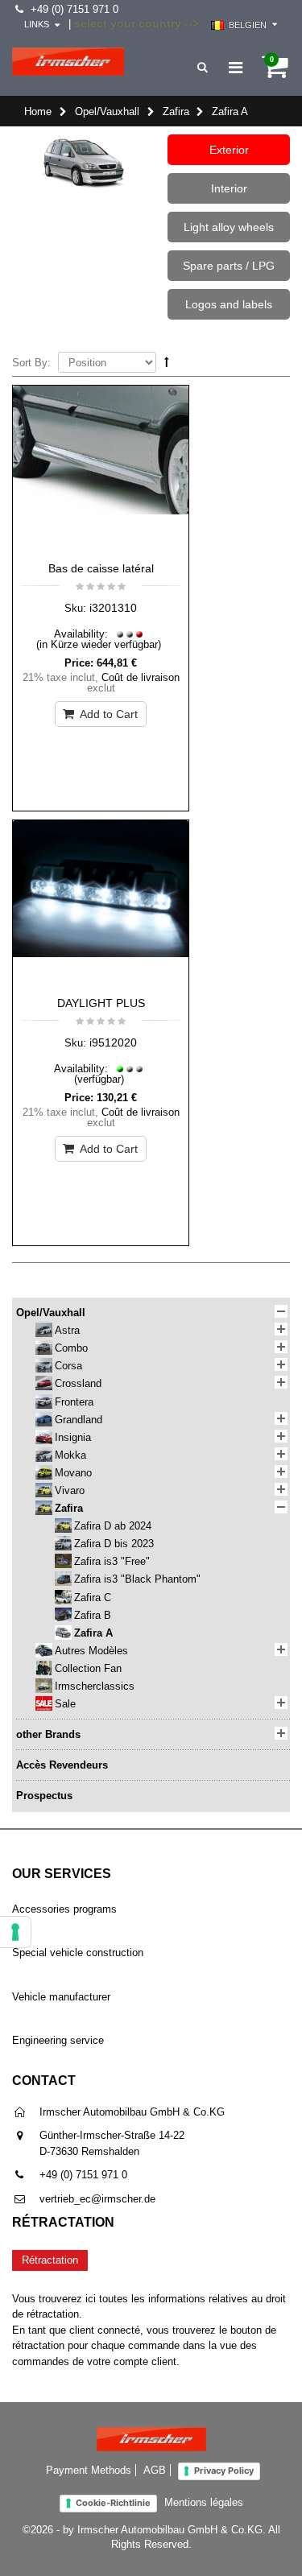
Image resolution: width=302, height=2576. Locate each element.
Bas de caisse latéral (101, 568)
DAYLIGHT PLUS (101, 1003)
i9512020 (113, 1042)
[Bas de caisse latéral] (101, 469)
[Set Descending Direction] (167, 362)
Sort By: (31, 363)
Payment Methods (89, 2470)
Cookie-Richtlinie (113, 2503)
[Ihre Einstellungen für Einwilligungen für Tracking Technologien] (15, 1932)
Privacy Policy (224, 2471)
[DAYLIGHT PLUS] (101, 904)
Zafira (176, 111)
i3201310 (113, 608)
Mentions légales (204, 2502)
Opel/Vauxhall (107, 111)
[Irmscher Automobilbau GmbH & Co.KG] (68, 62)
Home (38, 111)
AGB (155, 2470)
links (37, 24)
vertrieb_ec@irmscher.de (97, 2199)
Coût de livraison (141, 677)
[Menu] (236, 68)
